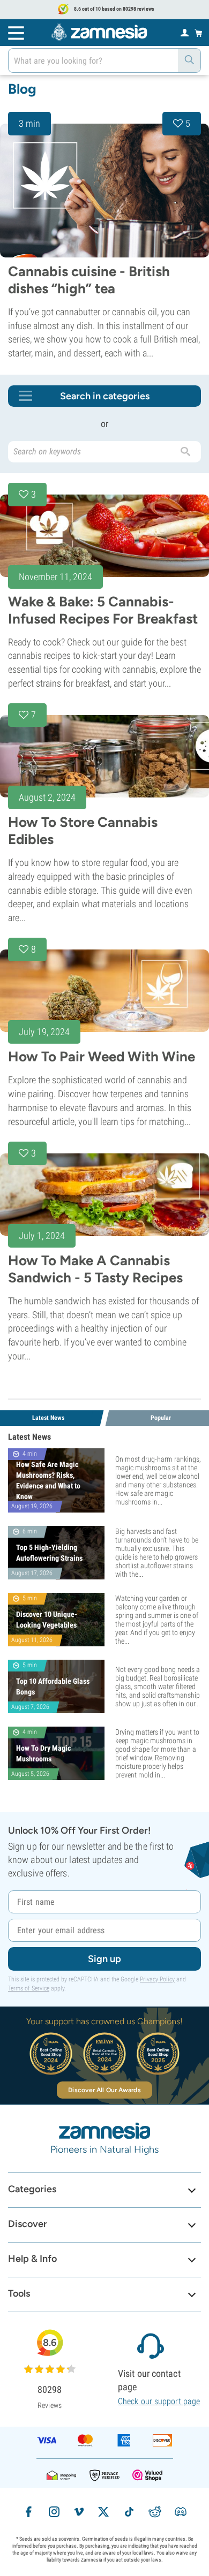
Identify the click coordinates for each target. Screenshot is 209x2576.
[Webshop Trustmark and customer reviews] (147, 2475)
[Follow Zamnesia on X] (103, 2512)
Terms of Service (29, 1988)
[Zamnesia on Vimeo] (79, 2512)
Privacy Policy (157, 1979)
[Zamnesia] (99, 32)
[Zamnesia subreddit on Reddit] (155, 2512)
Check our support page (159, 2401)
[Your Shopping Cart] (199, 33)
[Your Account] (185, 32)
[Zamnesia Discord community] (181, 2512)
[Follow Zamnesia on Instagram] (54, 2512)
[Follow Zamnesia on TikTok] (129, 2512)
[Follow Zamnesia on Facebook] (28, 2512)
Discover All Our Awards (104, 2090)
